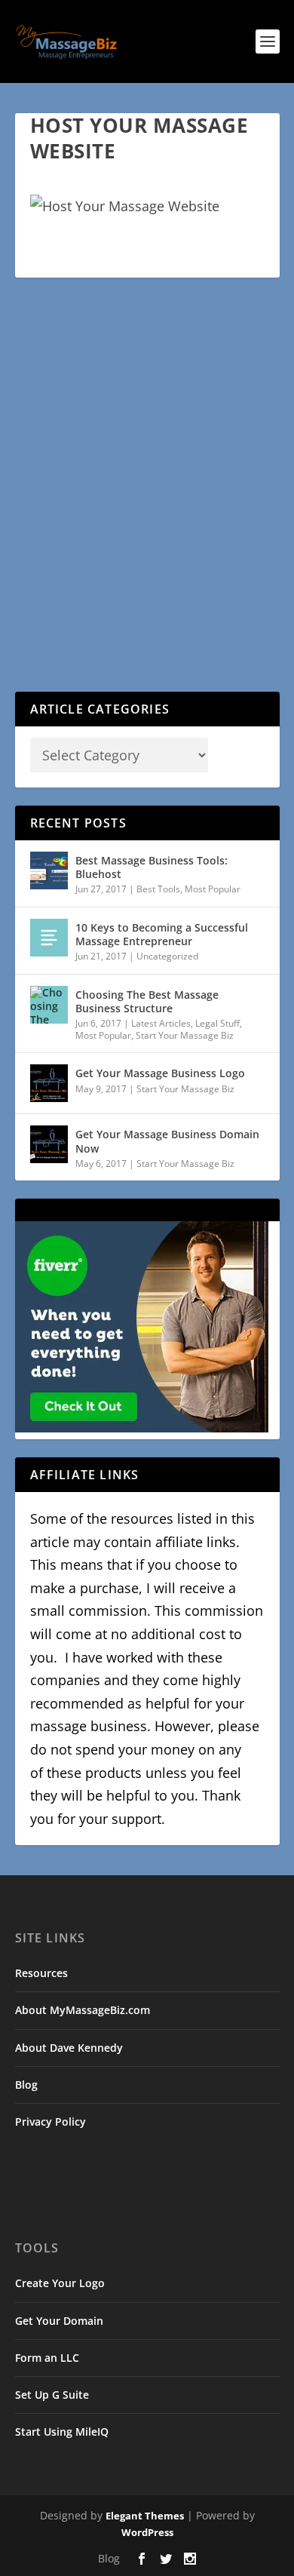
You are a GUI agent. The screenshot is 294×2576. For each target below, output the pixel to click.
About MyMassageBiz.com (83, 2010)
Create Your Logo (60, 2283)
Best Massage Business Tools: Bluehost (152, 867)
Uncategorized (167, 956)
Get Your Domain (59, 2321)
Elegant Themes (145, 2516)
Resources (41, 1973)
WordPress (147, 2532)
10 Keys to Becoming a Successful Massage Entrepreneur (162, 934)
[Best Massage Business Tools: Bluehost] (49, 870)
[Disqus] (147, 496)
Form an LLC (47, 2358)
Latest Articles (161, 1023)
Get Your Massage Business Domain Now (167, 1141)
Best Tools (158, 889)
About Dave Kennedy (69, 2048)
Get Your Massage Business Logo (160, 1073)
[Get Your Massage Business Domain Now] (49, 1144)
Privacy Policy (51, 2122)
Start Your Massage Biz (185, 1035)
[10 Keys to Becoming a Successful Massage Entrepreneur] (49, 938)
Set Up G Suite (52, 2395)
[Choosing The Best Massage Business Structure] (49, 1005)
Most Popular (213, 889)
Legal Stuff (217, 1023)
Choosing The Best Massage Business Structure (147, 1001)
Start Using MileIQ (62, 2432)
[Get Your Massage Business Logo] (49, 1083)
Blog (26, 2085)
